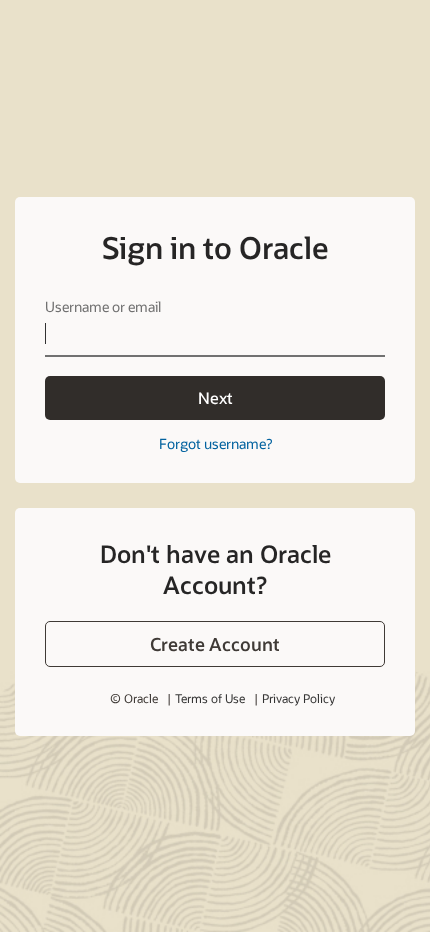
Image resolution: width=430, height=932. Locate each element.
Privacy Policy (298, 698)
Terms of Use (210, 698)
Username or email (103, 306)
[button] (215, 644)
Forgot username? (215, 443)
